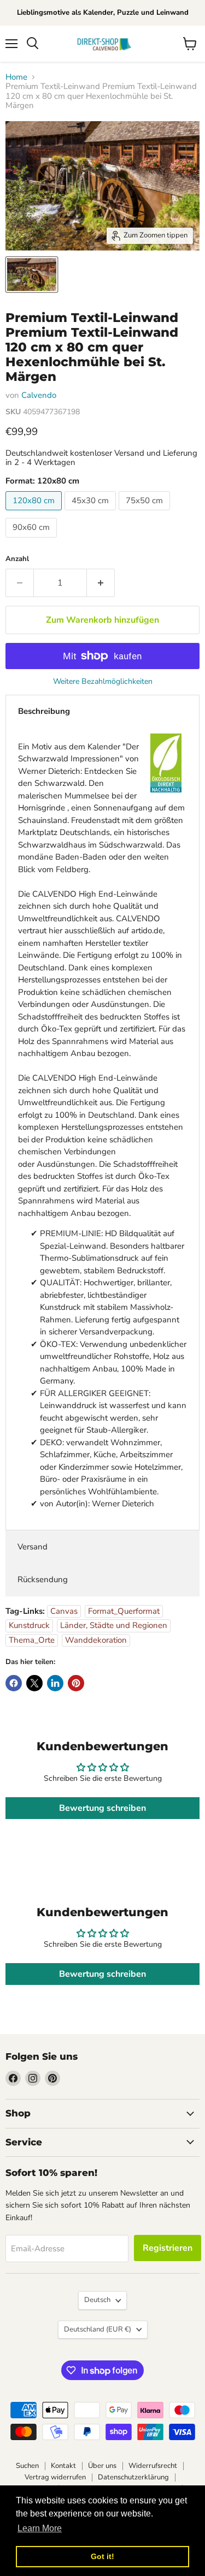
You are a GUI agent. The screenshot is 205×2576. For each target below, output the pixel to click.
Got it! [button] (102, 2556)
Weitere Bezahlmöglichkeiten (103, 682)
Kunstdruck (29, 1625)
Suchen (27, 2466)
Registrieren (168, 2248)
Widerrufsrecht (153, 2466)
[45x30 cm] (92, 513)
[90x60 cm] (33, 540)
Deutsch (97, 2300)
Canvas (64, 1611)
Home (16, 77)
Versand (33, 1547)
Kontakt (63, 2466)
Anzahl (17, 559)
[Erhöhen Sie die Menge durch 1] (101, 583)
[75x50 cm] (146, 513)
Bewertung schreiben (102, 1808)
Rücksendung (43, 1579)
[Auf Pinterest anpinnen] (76, 1683)
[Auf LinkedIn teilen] (55, 1683)
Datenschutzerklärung (133, 2477)
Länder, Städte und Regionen (114, 1625)
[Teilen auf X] (34, 1683)
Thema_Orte (32, 1640)
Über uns (102, 2466)
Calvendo (39, 395)
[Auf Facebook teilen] (14, 1683)
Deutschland (98, 2329)
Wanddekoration (96, 1640)
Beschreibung (44, 711)
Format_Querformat (124, 1611)
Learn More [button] (40, 2528)
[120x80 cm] (35, 513)
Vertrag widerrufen (55, 2477)
